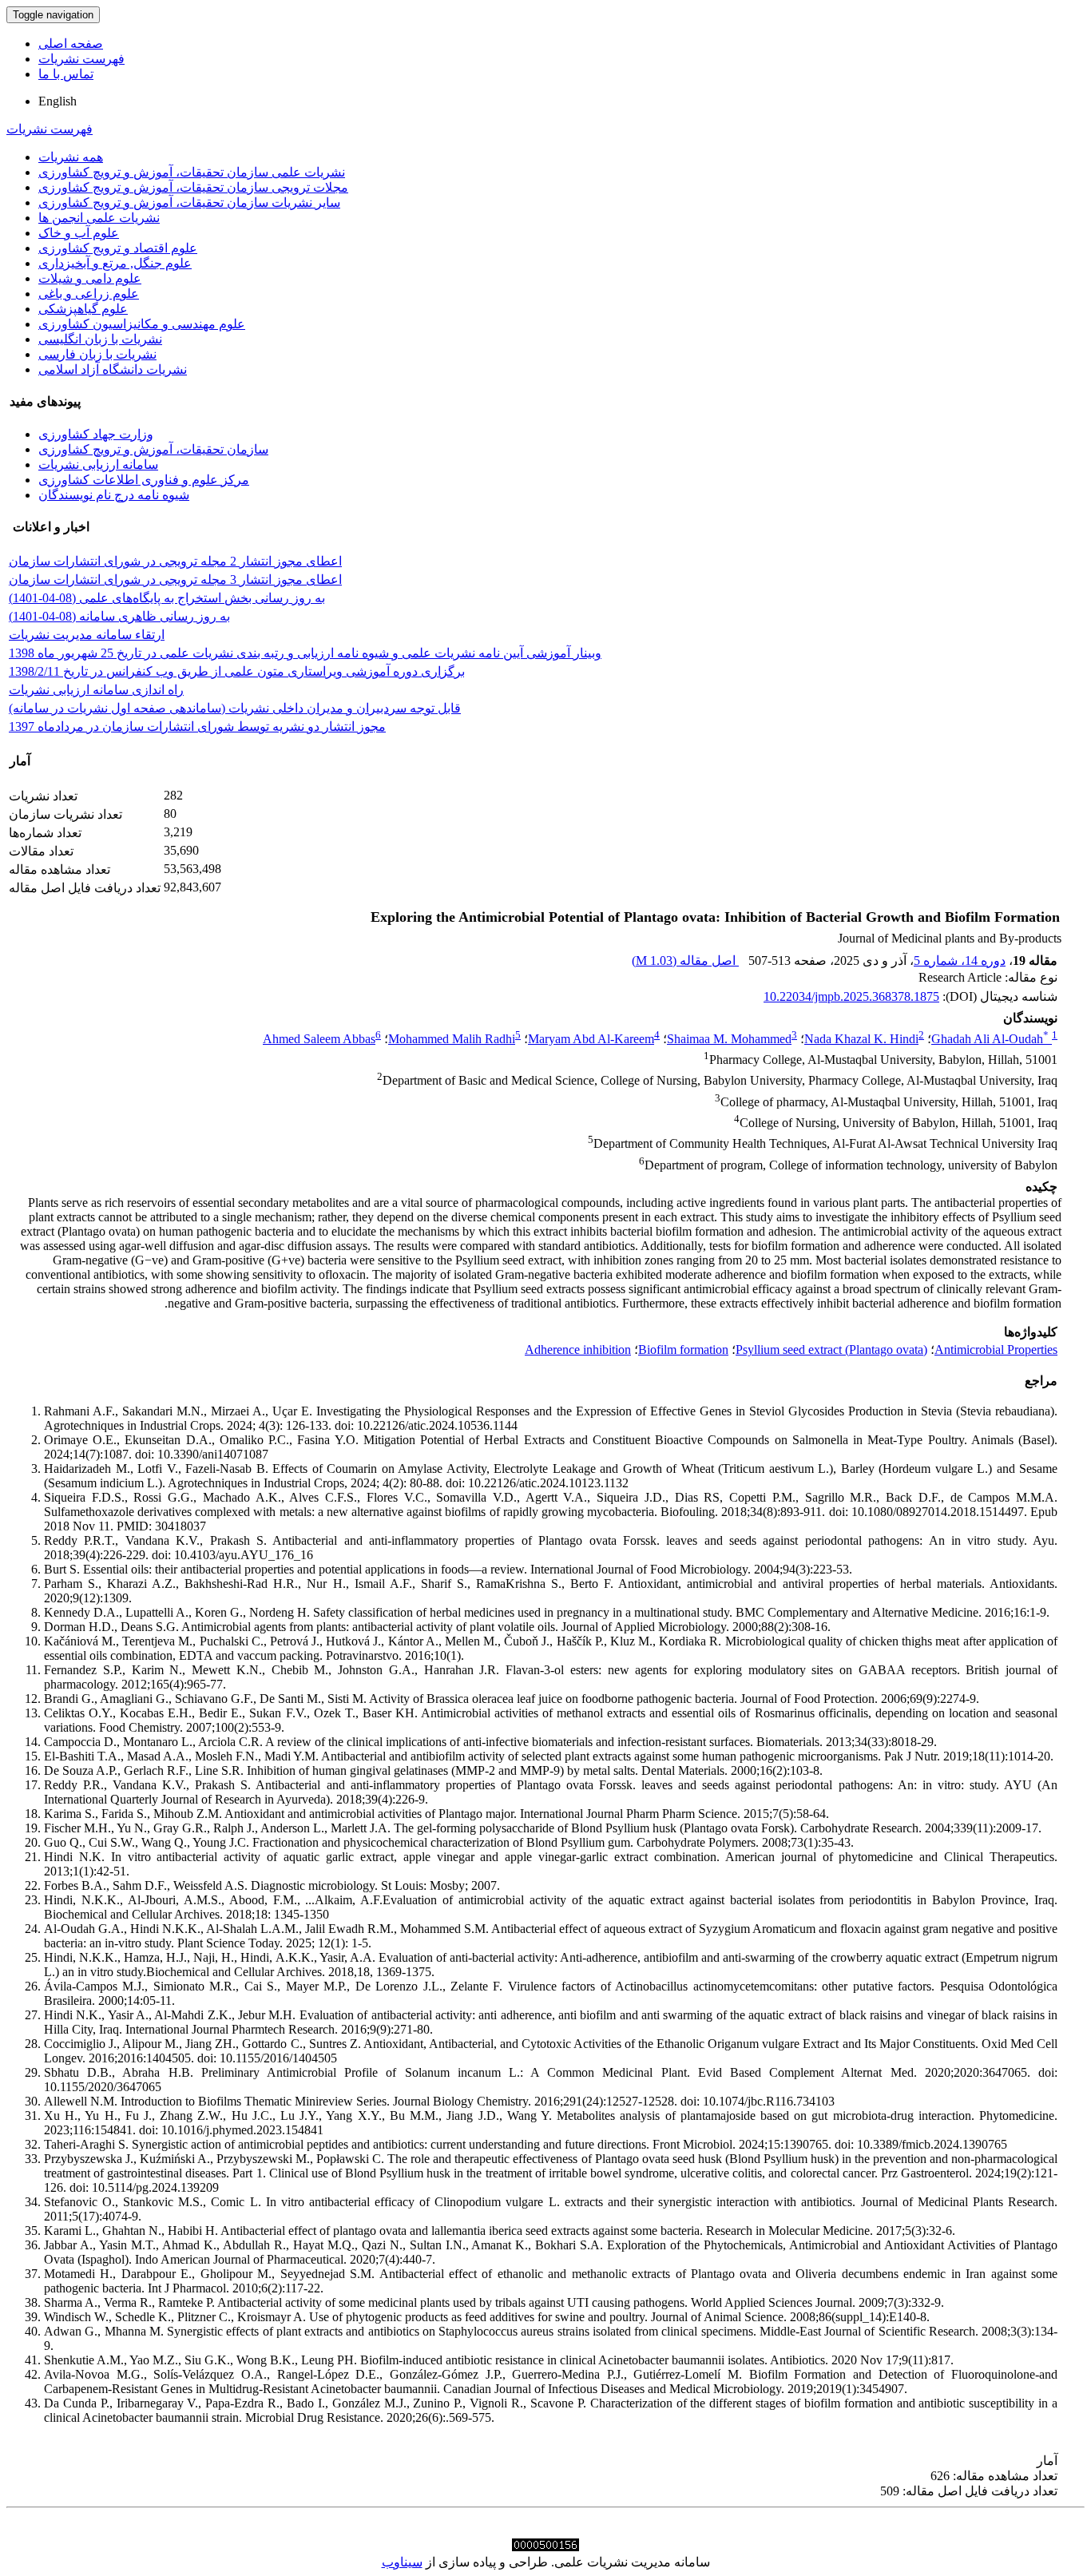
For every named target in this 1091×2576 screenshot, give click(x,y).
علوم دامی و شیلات (90, 278)
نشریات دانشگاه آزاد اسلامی (113, 369)
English (58, 101)
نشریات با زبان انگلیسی (100, 339)
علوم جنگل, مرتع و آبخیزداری (115, 263)
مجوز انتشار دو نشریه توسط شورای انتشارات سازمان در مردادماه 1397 (197, 726)
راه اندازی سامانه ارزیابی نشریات (96, 690)
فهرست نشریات (81, 59)
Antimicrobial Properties (996, 1350)
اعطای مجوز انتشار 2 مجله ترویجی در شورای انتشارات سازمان (175, 561)
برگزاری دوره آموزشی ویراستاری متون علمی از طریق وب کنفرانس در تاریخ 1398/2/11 (237, 671)
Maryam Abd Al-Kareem (591, 1039)
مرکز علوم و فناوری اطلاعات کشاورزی (144, 480)
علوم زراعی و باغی (89, 294)
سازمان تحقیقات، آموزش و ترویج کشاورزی (153, 449)
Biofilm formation (683, 1350)
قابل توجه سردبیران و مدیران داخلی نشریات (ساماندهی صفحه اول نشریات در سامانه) (235, 708)
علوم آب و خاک (79, 233)
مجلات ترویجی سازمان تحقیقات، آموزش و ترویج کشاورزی (193, 187)
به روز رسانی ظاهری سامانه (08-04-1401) (119, 616)
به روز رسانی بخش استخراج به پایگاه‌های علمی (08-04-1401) (167, 598)
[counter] (545, 2547)
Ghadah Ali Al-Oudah (990, 1039)
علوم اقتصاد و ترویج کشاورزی (118, 248)
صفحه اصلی (71, 44)
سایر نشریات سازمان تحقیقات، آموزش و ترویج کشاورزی (189, 202)
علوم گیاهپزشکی (83, 309)
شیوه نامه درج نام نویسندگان (114, 495)
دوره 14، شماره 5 (960, 961)
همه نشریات (71, 157)
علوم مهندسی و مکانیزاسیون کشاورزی (142, 324)
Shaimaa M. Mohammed (729, 1039)
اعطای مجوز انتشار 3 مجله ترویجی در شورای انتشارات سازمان (175, 580)
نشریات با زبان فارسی (97, 354)
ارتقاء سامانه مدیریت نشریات (87, 635)
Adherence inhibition (578, 1350)
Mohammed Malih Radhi (452, 1039)
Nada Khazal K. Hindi (861, 1039)
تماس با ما (66, 74)
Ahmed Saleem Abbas (319, 1039)
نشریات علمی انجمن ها (99, 218)
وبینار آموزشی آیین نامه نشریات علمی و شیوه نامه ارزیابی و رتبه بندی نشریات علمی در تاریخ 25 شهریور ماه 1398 (305, 653)
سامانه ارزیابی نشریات (98, 464)
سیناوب (402, 2562)
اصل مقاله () (685, 961)
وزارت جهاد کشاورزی (96, 434)
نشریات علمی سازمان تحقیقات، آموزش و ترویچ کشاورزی (192, 172)
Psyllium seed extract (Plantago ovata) (831, 1350)
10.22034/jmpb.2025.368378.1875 (851, 996)
